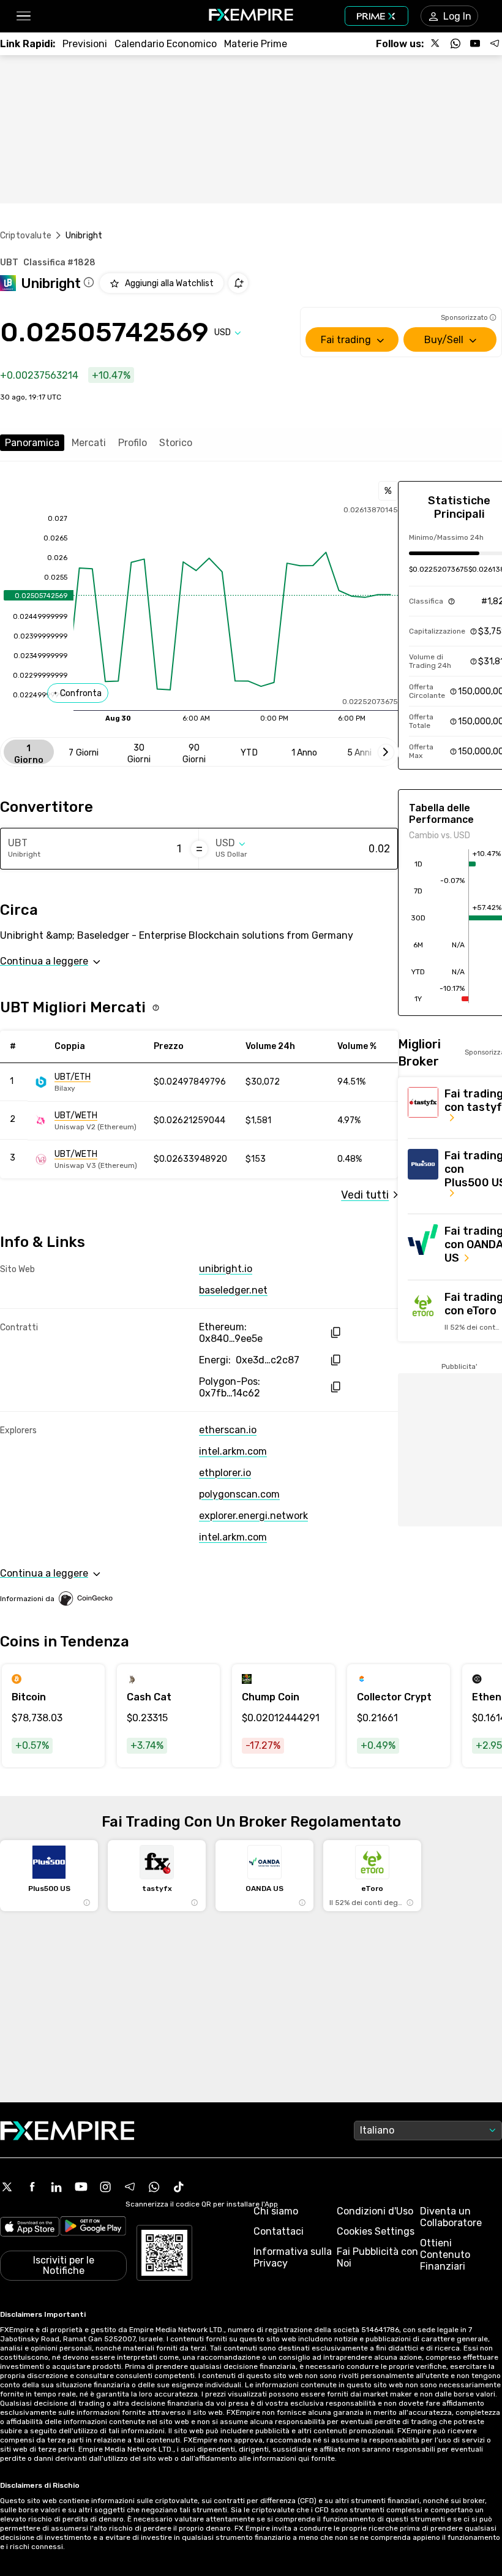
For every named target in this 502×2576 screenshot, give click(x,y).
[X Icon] (7, 2187)
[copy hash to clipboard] (335, 1332)
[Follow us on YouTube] (475, 44)
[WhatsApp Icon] (154, 2187)
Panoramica (32, 443)
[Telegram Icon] (130, 2187)
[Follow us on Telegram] (495, 44)
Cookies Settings (376, 2231)
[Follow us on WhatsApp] (455, 44)
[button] (23, 16)
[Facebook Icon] (32, 2187)
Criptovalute (26, 236)
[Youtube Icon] (81, 2187)
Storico (176, 443)
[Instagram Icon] (105, 2187)
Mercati (89, 443)
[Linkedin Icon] (56, 2187)
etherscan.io (228, 1430)
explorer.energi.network (253, 1516)
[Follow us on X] (436, 44)
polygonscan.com (239, 1494)
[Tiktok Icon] (179, 2187)
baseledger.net (233, 1290)
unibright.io (226, 1269)
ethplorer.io (225, 1473)
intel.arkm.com (233, 1451)
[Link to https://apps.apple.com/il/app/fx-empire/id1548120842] (30, 2228)
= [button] (199, 849)
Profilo (133, 443)
